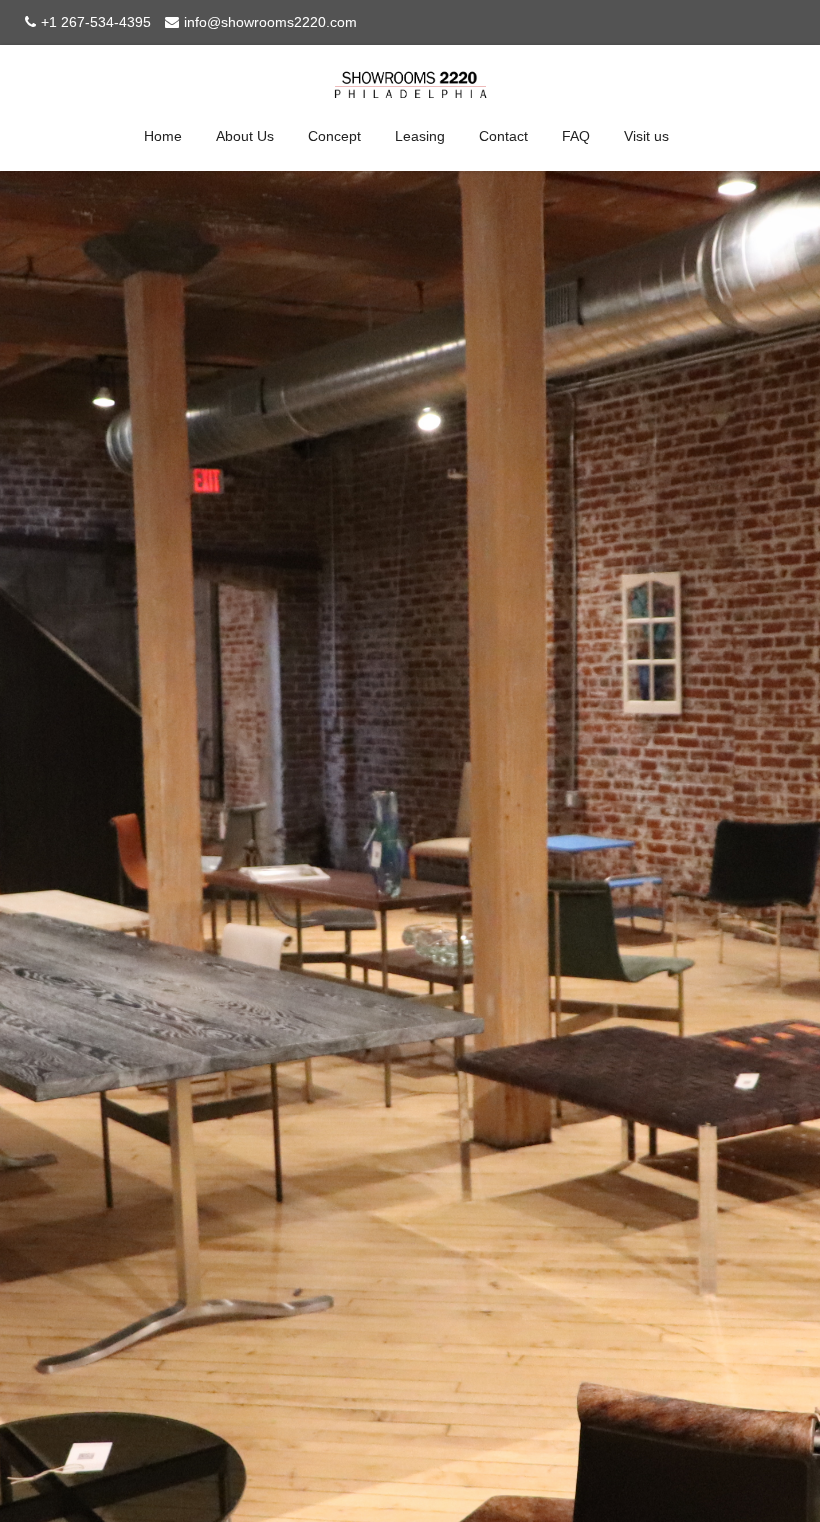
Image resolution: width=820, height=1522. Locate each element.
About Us (245, 136)
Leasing (420, 136)
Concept (334, 136)
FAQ (576, 136)
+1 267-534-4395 (96, 22)
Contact (503, 136)
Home (163, 136)
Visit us (646, 136)
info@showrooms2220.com (270, 22)
